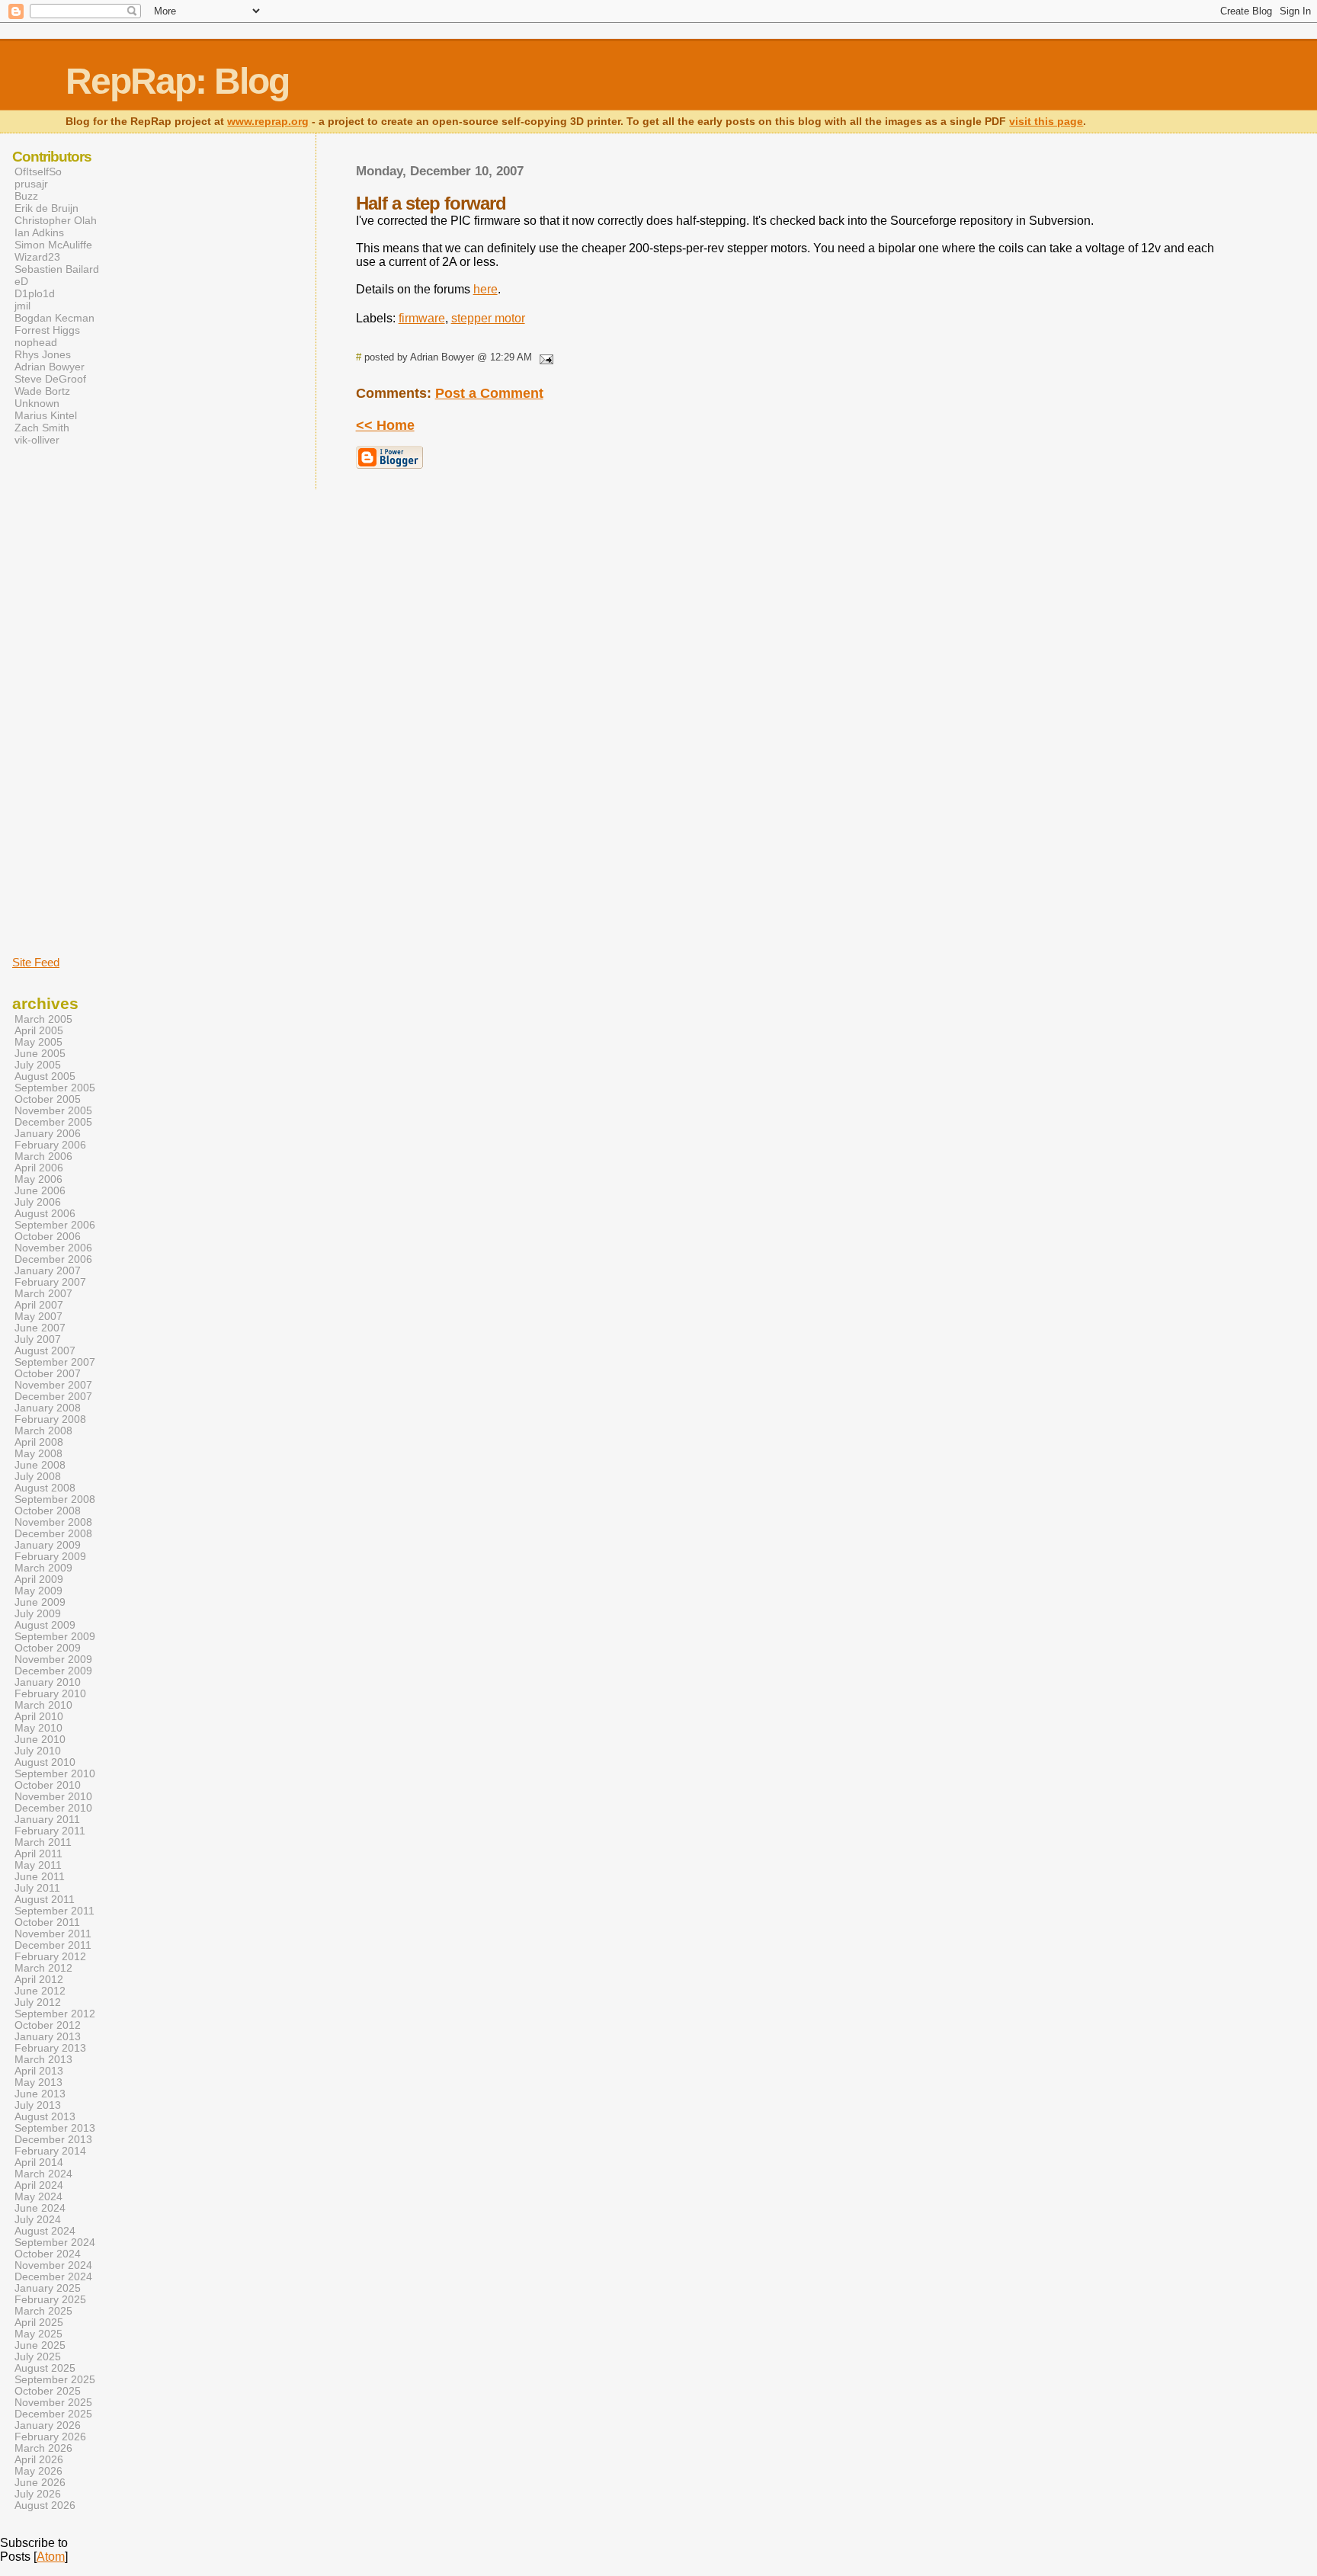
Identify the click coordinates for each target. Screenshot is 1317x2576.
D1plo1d (35, 293)
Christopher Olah (56, 220)
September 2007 (55, 1362)
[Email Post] (544, 357)
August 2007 (45, 1351)
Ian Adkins (39, 232)
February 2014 (50, 2151)
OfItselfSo (38, 171)
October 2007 (48, 1374)
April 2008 (39, 1442)
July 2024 (38, 2220)
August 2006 (45, 1214)
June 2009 (40, 1602)
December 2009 (53, 1671)
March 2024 (43, 2174)
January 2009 (48, 1545)
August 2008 (45, 1488)
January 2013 (48, 2037)
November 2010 (53, 1797)
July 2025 (38, 2357)
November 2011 (53, 1934)
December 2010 (53, 1808)
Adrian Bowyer (50, 367)
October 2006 (48, 1237)
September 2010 (55, 1774)
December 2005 (53, 1122)
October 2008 (48, 1511)
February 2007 (50, 1282)
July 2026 (38, 2494)
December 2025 (53, 2414)
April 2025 (39, 2323)
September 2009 (55, 1637)
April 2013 (39, 2071)
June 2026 (40, 2483)
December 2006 (53, 1259)
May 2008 (38, 1454)
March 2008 (43, 1431)
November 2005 (53, 1111)
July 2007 (38, 1339)
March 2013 (43, 2060)
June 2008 (40, 1465)
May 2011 (38, 1865)
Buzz (26, 196)
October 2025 (48, 2391)
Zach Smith (42, 428)
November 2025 (53, 2403)
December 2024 (53, 2277)
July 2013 (38, 2105)
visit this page (1046, 122)
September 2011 (54, 1911)
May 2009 (38, 1591)
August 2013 (45, 2117)
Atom (51, 2557)
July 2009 (38, 1614)
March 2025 (43, 2311)
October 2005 (48, 1099)
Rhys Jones (43, 354)
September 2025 (55, 2380)
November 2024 (53, 2265)
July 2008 (38, 1477)
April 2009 (39, 1580)
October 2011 (47, 1922)
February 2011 (50, 1831)
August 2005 (45, 1077)
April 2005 (39, 1031)
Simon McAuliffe (53, 245)
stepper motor (488, 318)
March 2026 (43, 2448)
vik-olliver (37, 440)
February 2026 (50, 2437)
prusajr (31, 184)
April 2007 (39, 1305)
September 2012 (55, 2014)
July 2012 (38, 2002)
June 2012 (40, 1991)
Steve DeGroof (50, 379)
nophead (36, 342)
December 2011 (53, 1945)
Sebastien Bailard (57, 269)
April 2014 (39, 2163)
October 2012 (48, 2025)
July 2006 (38, 1202)
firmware (422, 318)
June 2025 (40, 2345)
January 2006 (48, 1134)
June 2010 (40, 1740)
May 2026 (38, 2471)
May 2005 (38, 1042)
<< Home (385, 425)
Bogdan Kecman (54, 318)
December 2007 (53, 1397)
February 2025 (50, 2300)
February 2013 (50, 2048)
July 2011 (37, 1888)
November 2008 (53, 1522)
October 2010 (48, 1785)
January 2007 (48, 1271)
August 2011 (45, 1900)
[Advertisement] (58, 700)
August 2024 (45, 2231)
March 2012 (43, 1968)
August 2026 (45, 2506)
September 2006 (55, 1225)
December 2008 (53, 1534)
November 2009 (53, 1660)
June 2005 (40, 1054)
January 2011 (47, 1820)
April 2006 (39, 1168)
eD (21, 281)
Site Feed (36, 962)
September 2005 (55, 1088)
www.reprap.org (268, 122)
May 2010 (38, 1728)
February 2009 (50, 1557)
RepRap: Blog (177, 81)
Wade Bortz (42, 391)
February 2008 (50, 1419)
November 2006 (53, 1248)
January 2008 (48, 1408)
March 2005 (43, 1019)
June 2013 (40, 2094)
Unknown (37, 403)
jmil (22, 306)
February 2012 (50, 1957)
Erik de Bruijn (46, 208)
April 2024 (39, 2185)
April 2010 (39, 1717)
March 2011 (43, 1842)
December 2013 (53, 2140)
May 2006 (38, 1179)
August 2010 (45, 1762)
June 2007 (40, 1328)
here (485, 289)
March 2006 (43, 1157)
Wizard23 (37, 257)
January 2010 (48, 1682)
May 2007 (38, 1317)
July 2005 (38, 1065)
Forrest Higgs (47, 330)
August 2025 (45, 2368)
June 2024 (40, 2208)
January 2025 (48, 2288)
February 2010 (50, 1694)
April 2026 (39, 2460)
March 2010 (43, 1705)
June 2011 (40, 1877)
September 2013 (55, 2128)
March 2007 (43, 1294)
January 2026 (48, 2425)
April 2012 (39, 1980)
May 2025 (38, 2334)
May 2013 (38, 2083)
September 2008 (55, 1499)
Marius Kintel (46, 415)
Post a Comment (489, 393)
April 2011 (38, 1854)
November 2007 (53, 1385)
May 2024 (38, 2197)
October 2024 (48, 2254)
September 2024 (55, 2243)
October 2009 (48, 1648)
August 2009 (45, 1625)
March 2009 (43, 1568)
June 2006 (40, 1191)
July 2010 (38, 1751)
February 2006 (50, 1145)
